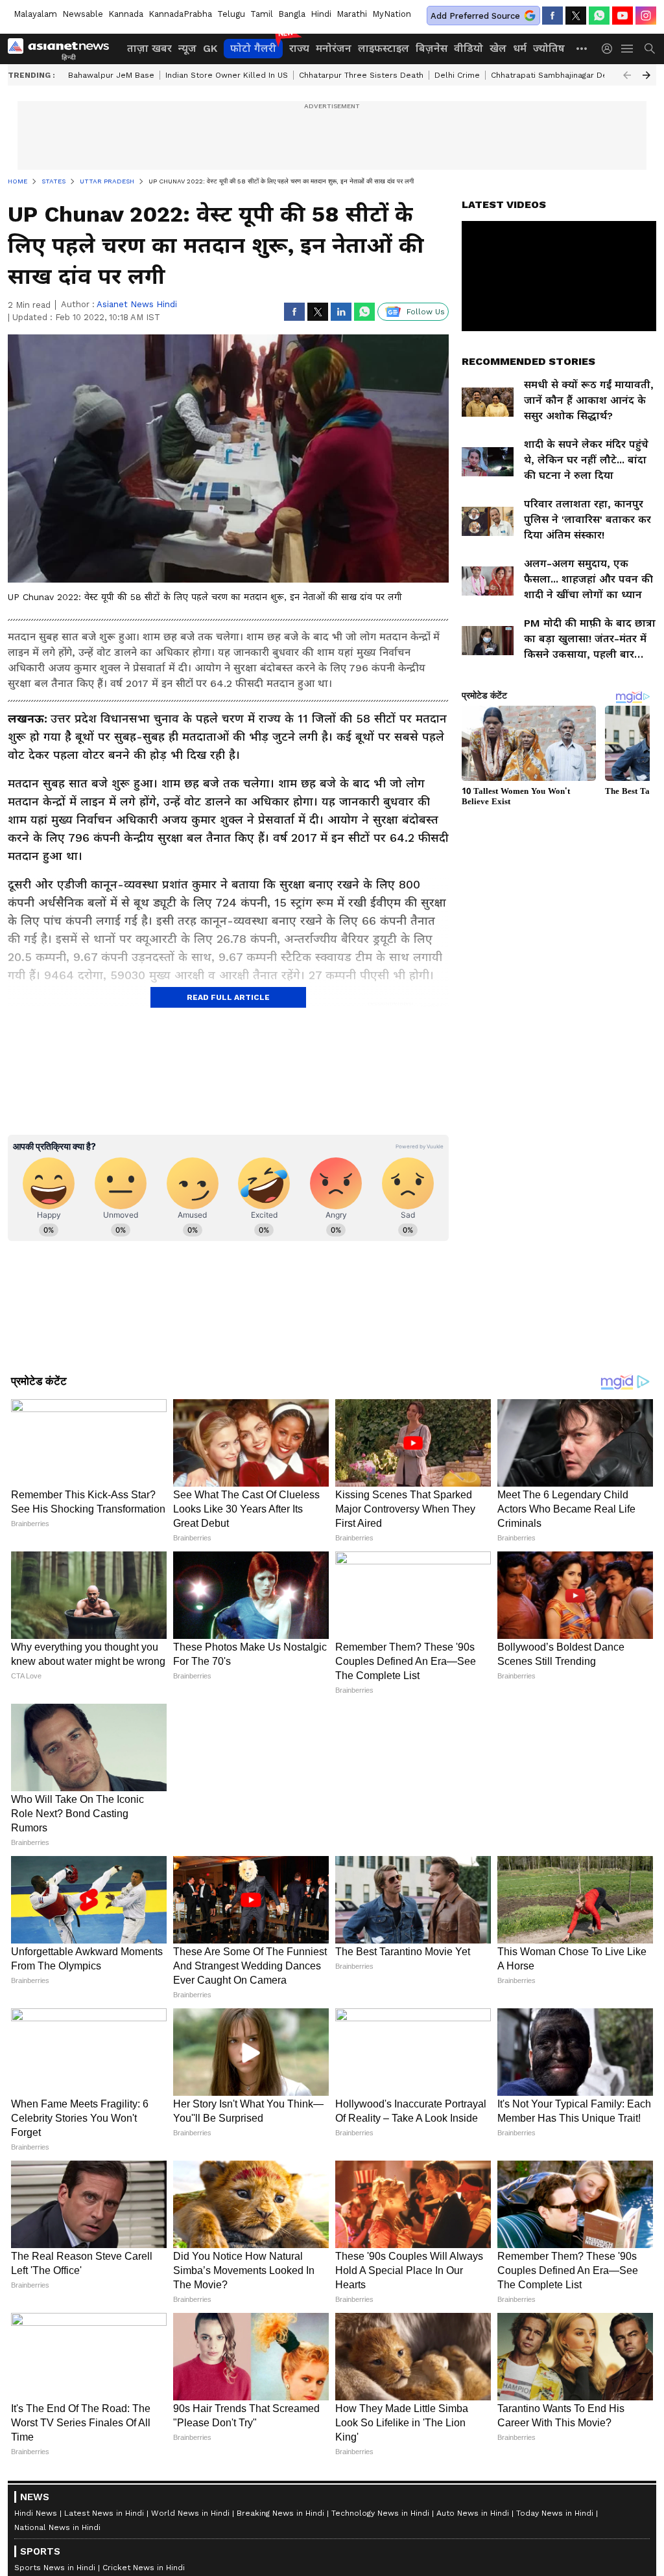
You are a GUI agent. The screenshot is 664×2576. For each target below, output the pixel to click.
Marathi (352, 14)
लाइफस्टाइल (384, 48)
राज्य (299, 48)
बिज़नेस (432, 48)
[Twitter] (576, 16)
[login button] (610, 49)
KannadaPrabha (180, 14)
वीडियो (468, 48)
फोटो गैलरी (253, 48)
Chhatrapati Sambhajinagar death (555, 75)
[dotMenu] (582, 48)
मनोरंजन (334, 48)
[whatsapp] (599, 16)
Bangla (292, 14)
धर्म (520, 48)
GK (210, 48)
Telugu (231, 14)
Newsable (83, 14)
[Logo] (63, 49)
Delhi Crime (457, 75)
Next (646, 75)
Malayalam (35, 14)
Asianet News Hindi (137, 304)
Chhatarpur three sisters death (361, 75)
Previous (627, 75)
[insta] (646, 16)
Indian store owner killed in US (227, 75)
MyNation (392, 14)
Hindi (321, 14)
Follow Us (426, 312)
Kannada (126, 14)
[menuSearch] (650, 49)
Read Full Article (228, 997)
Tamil (262, 14)
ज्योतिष (549, 48)
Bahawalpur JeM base (111, 75)
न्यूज (187, 48)
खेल (498, 48)
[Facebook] (552, 16)
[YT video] (622, 16)
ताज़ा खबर (149, 48)
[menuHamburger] (628, 49)
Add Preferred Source (475, 16)
